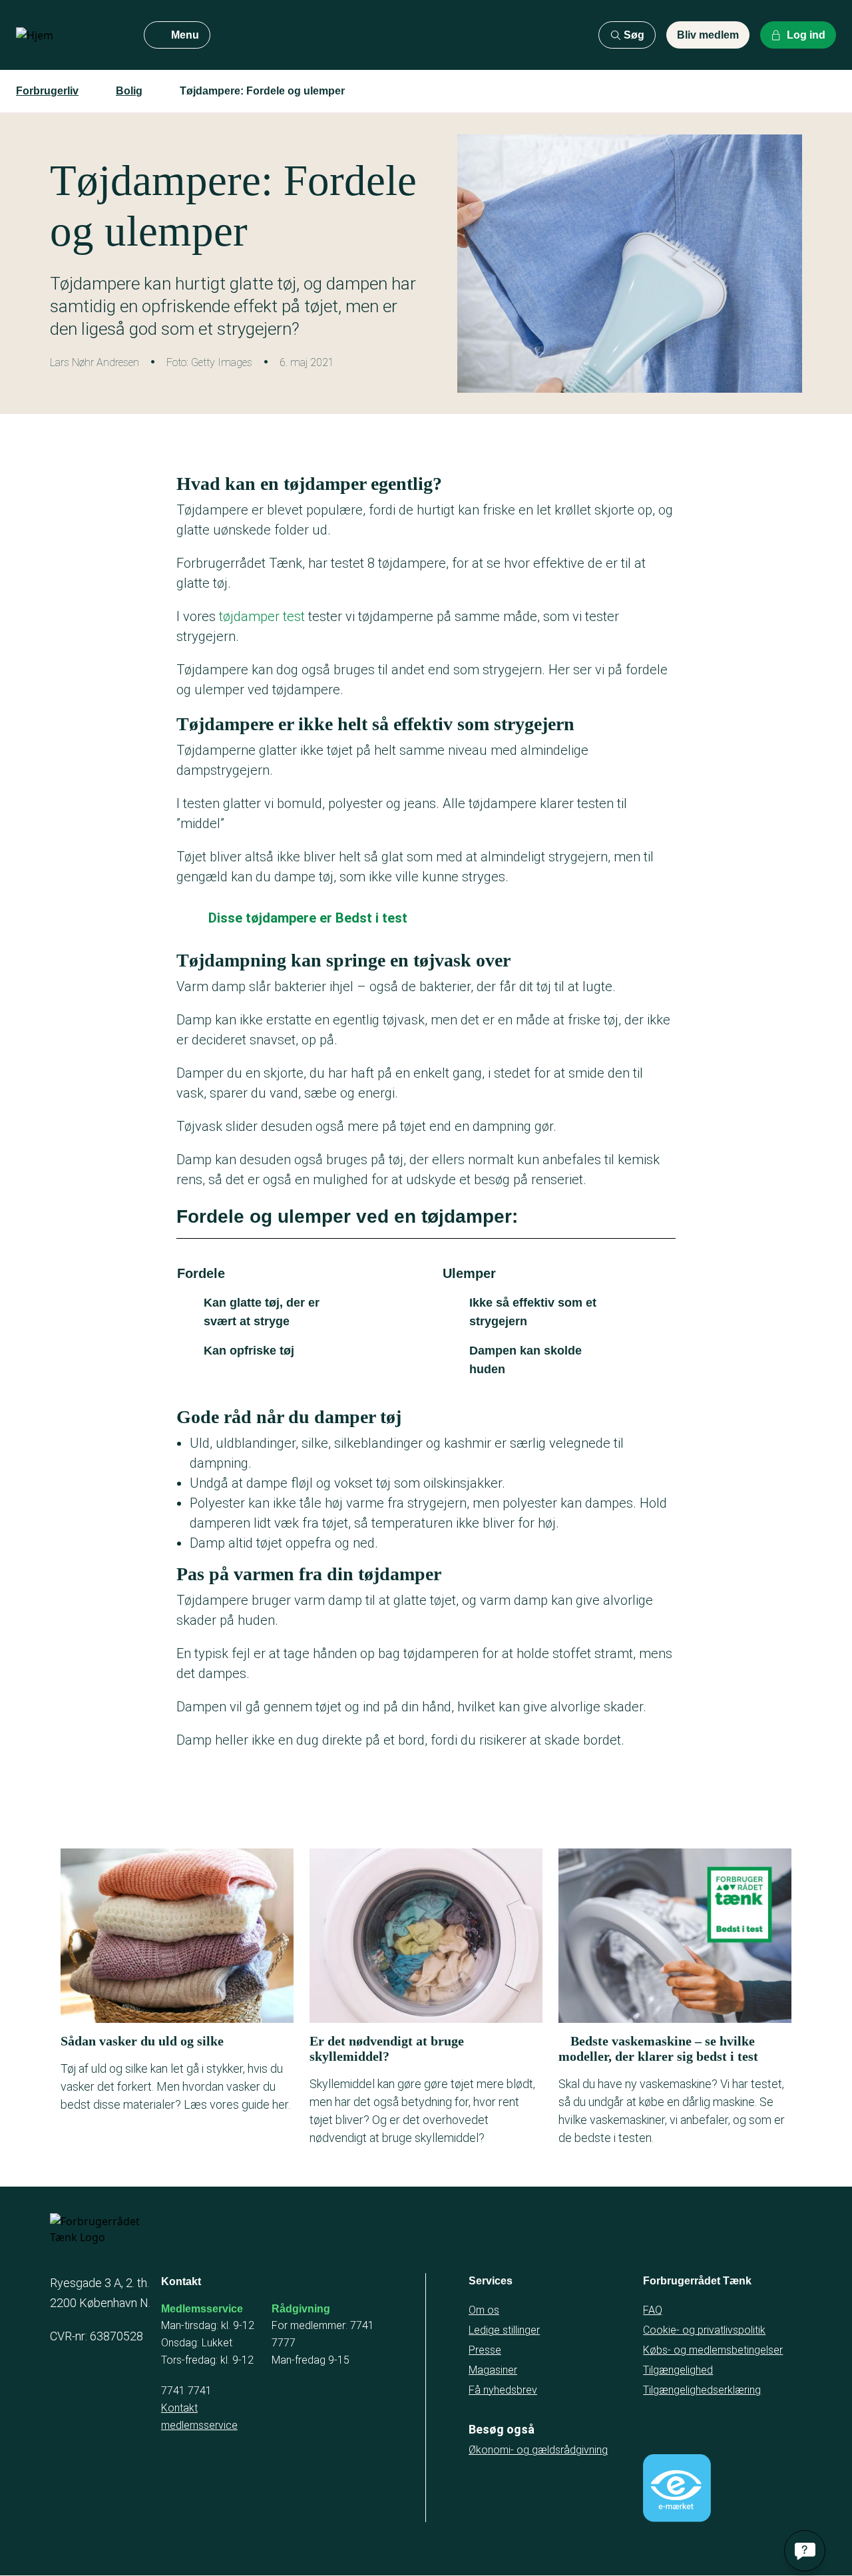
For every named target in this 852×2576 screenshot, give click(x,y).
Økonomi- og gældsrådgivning (538, 2450)
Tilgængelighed (678, 2370)
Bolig (129, 91)
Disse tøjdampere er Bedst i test (308, 918)
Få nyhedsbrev (503, 2390)
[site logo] (69, 35)
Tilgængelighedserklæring (702, 2390)
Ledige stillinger (504, 2330)
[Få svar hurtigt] (805, 2551)
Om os (484, 2310)
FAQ (653, 2310)
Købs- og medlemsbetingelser (713, 2350)
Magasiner (493, 2370)
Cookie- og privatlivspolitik (704, 2330)
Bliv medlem (708, 35)
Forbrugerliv (47, 91)
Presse (485, 2350)
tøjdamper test (262, 616)
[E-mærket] (677, 2488)
